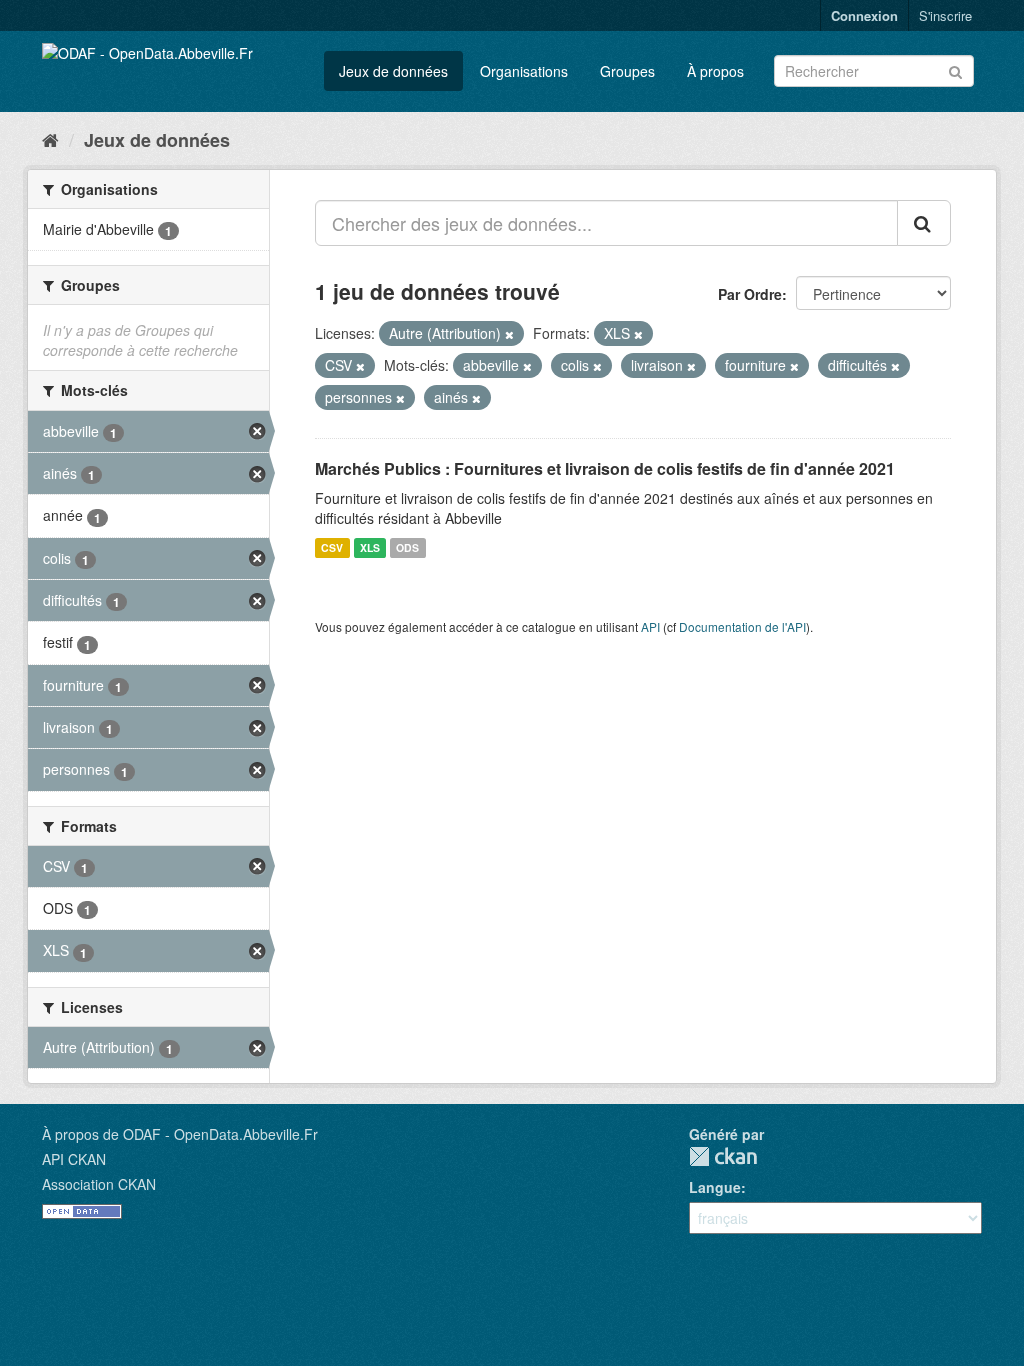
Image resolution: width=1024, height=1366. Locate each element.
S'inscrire (945, 15)
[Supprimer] (509, 334)
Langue (715, 1187)
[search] (924, 223)
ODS (407, 547)
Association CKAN (99, 1184)
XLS (370, 547)
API (650, 626)
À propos (715, 71)
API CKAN (74, 1159)
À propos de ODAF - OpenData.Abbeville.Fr (180, 1134)
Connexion (864, 15)
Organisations (524, 71)
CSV (332, 547)
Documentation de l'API (742, 626)
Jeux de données (393, 71)
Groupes (627, 71)
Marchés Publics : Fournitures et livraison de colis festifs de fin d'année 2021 (605, 468)
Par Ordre (750, 294)
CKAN (723, 1156)
